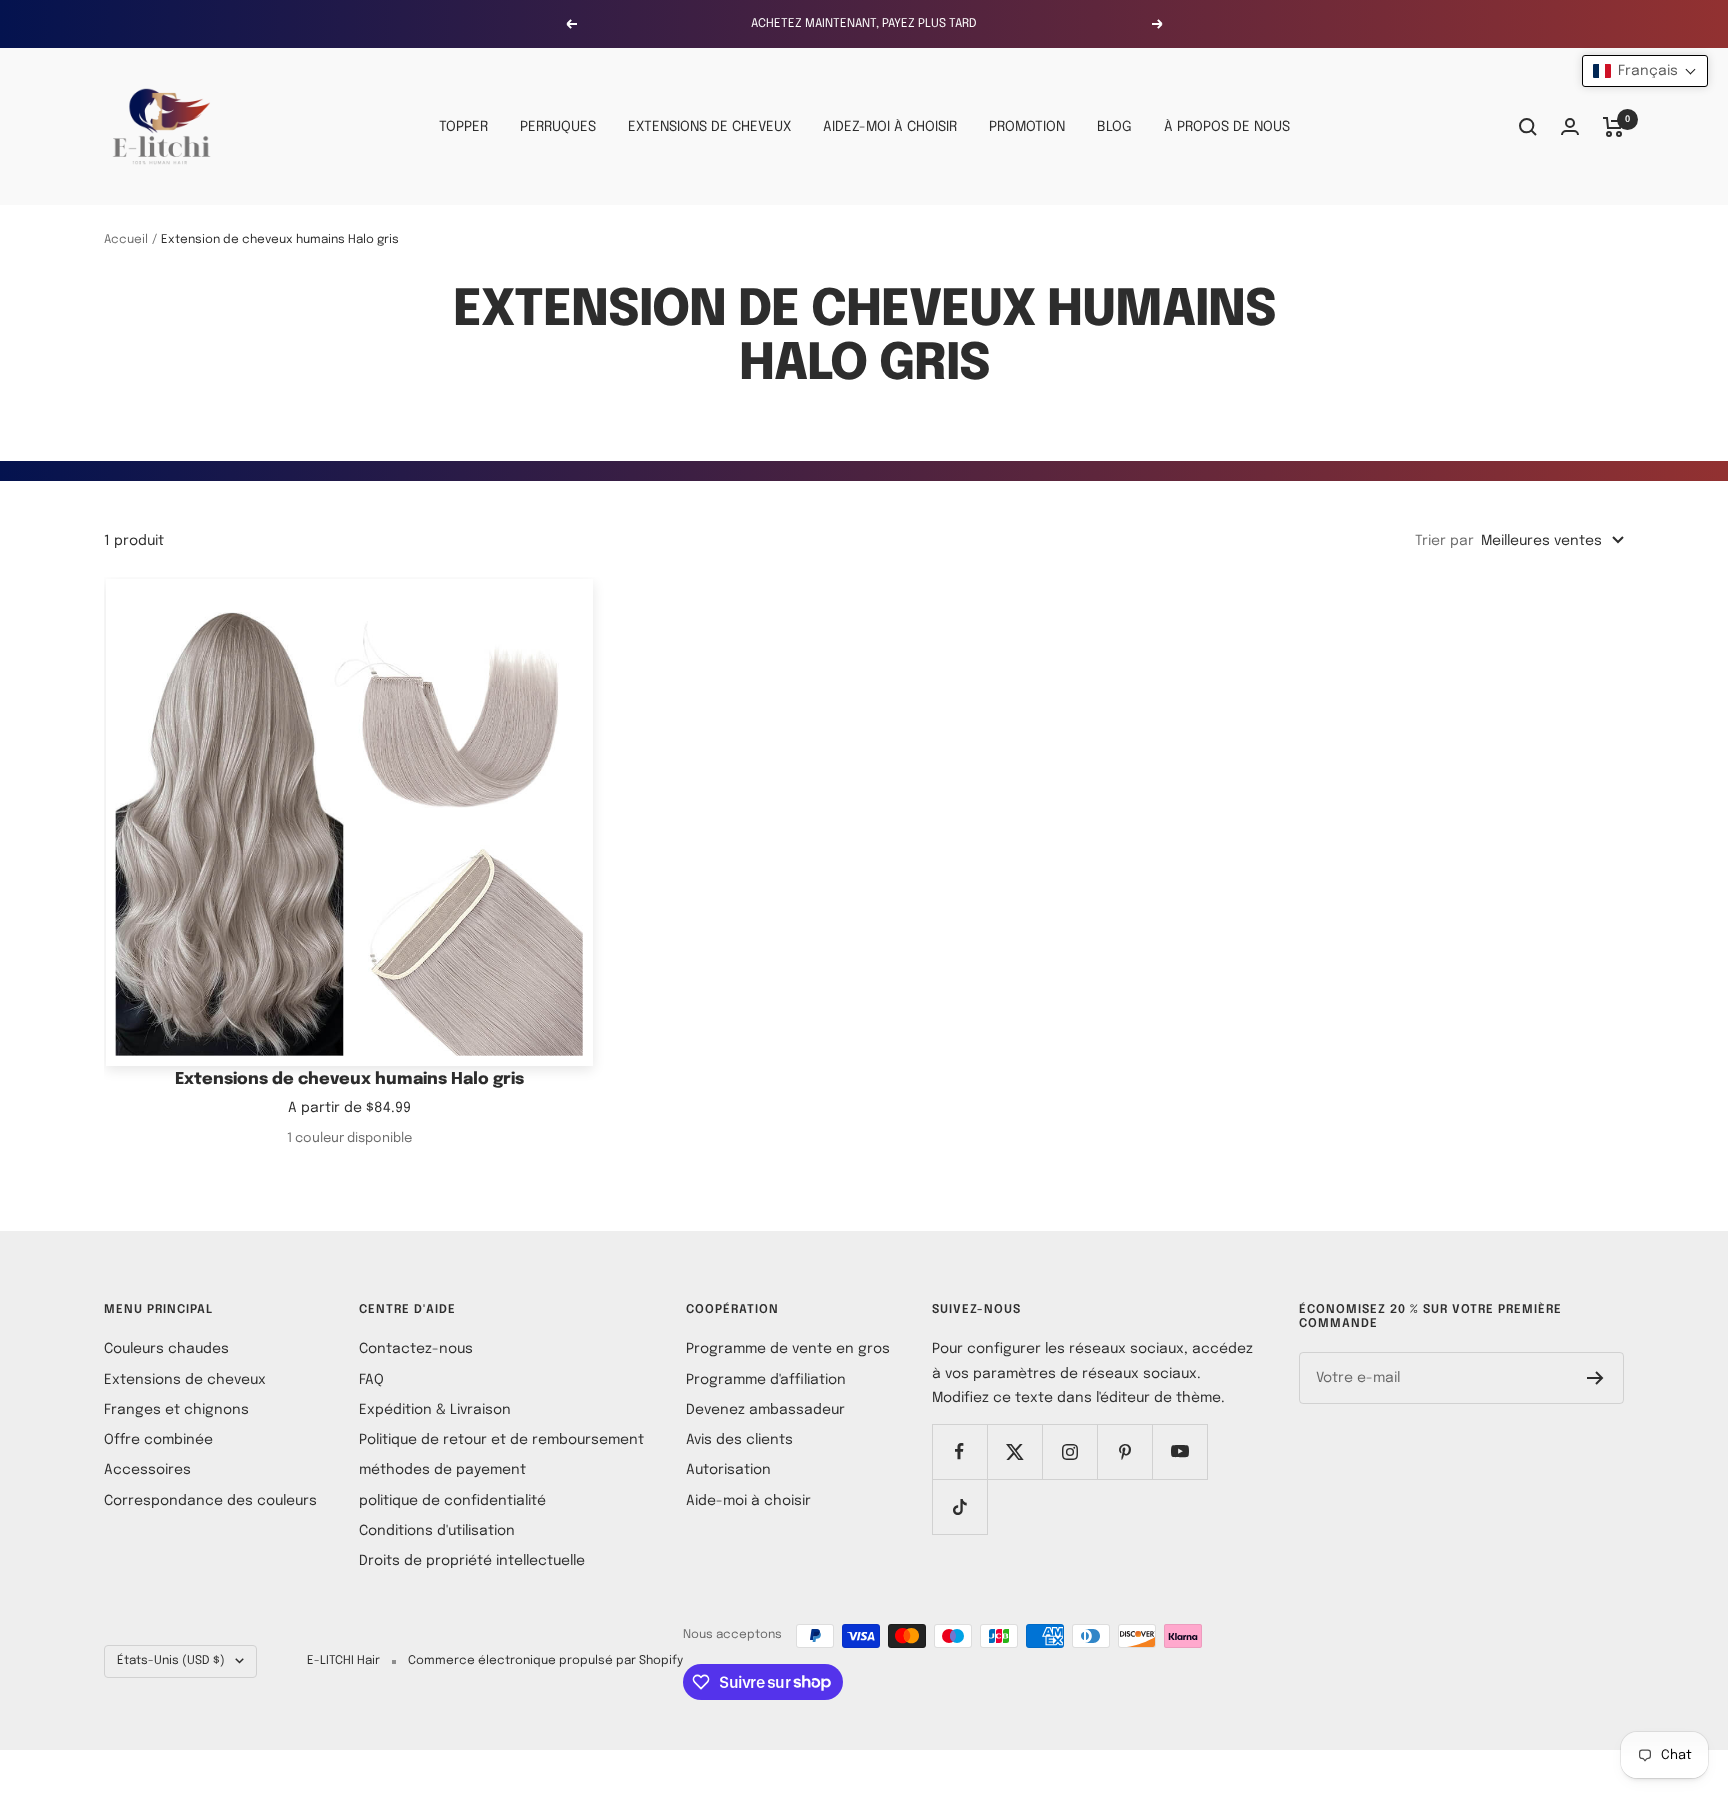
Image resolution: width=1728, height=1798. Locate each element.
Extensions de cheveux (185, 1380)
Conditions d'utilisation (437, 1531)
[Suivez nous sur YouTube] (1179, 1451)
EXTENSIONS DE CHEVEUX (709, 127)
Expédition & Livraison (435, 1410)
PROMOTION (1027, 127)
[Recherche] (1528, 127)
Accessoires (147, 1470)
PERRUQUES (558, 127)
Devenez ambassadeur (765, 1410)
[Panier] (1613, 127)
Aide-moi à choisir (748, 1501)
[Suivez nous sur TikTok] (959, 1506)
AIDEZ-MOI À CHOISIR (890, 127)
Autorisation (728, 1470)
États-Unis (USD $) (171, 1661)
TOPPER (463, 127)
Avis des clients (739, 1440)
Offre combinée (158, 1440)
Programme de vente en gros (788, 1349)
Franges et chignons (176, 1410)
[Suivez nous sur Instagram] (1069, 1451)
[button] (1645, 71)
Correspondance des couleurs (210, 1501)
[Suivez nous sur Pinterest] (1124, 1451)
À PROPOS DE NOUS (1227, 127)
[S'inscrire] (1595, 1378)
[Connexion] (1570, 126)
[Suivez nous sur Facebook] (959, 1451)
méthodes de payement (442, 1470)
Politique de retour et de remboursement (501, 1440)
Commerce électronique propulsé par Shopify (545, 1661)
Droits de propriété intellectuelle (472, 1561)
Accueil (126, 240)
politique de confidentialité (452, 1501)
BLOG (1114, 127)
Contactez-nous (416, 1349)
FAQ (371, 1380)
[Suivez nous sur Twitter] (1014, 1451)
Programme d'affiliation (766, 1380)
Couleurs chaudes (166, 1349)
